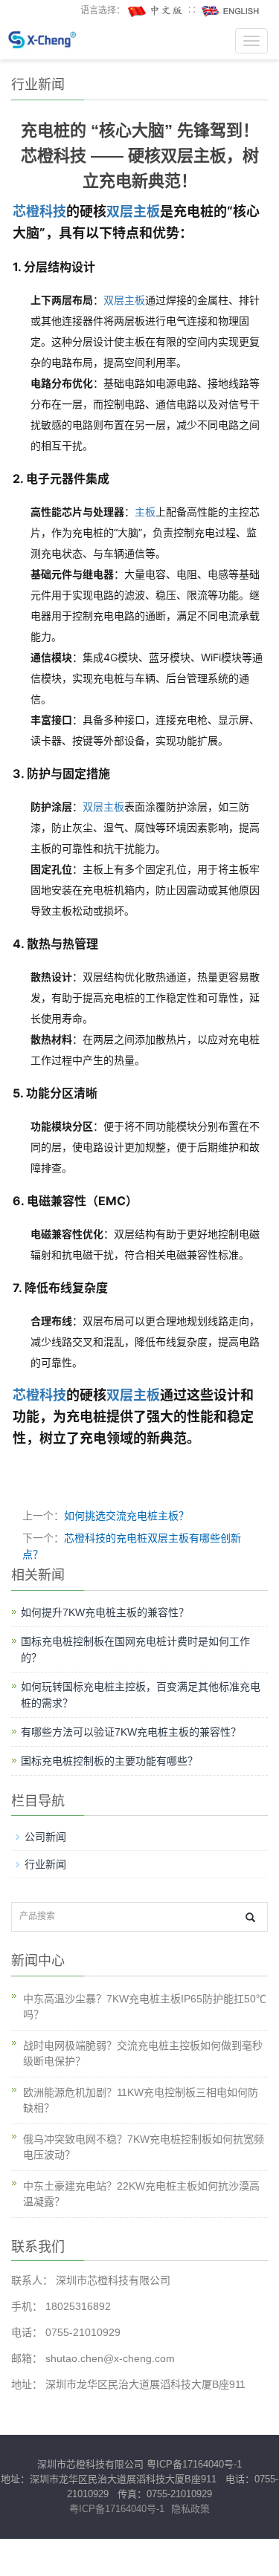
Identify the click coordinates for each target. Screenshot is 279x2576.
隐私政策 (190, 2509)
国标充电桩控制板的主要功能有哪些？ (109, 1761)
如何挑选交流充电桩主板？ (126, 1516)
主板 (145, 512)
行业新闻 (45, 1864)
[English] (231, 10)
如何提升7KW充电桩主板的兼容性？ (105, 1612)
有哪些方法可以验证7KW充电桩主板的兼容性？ (131, 1732)
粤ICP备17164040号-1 (194, 2464)
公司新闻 (45, 1837)
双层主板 (133, 211)
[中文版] (156, 10)
